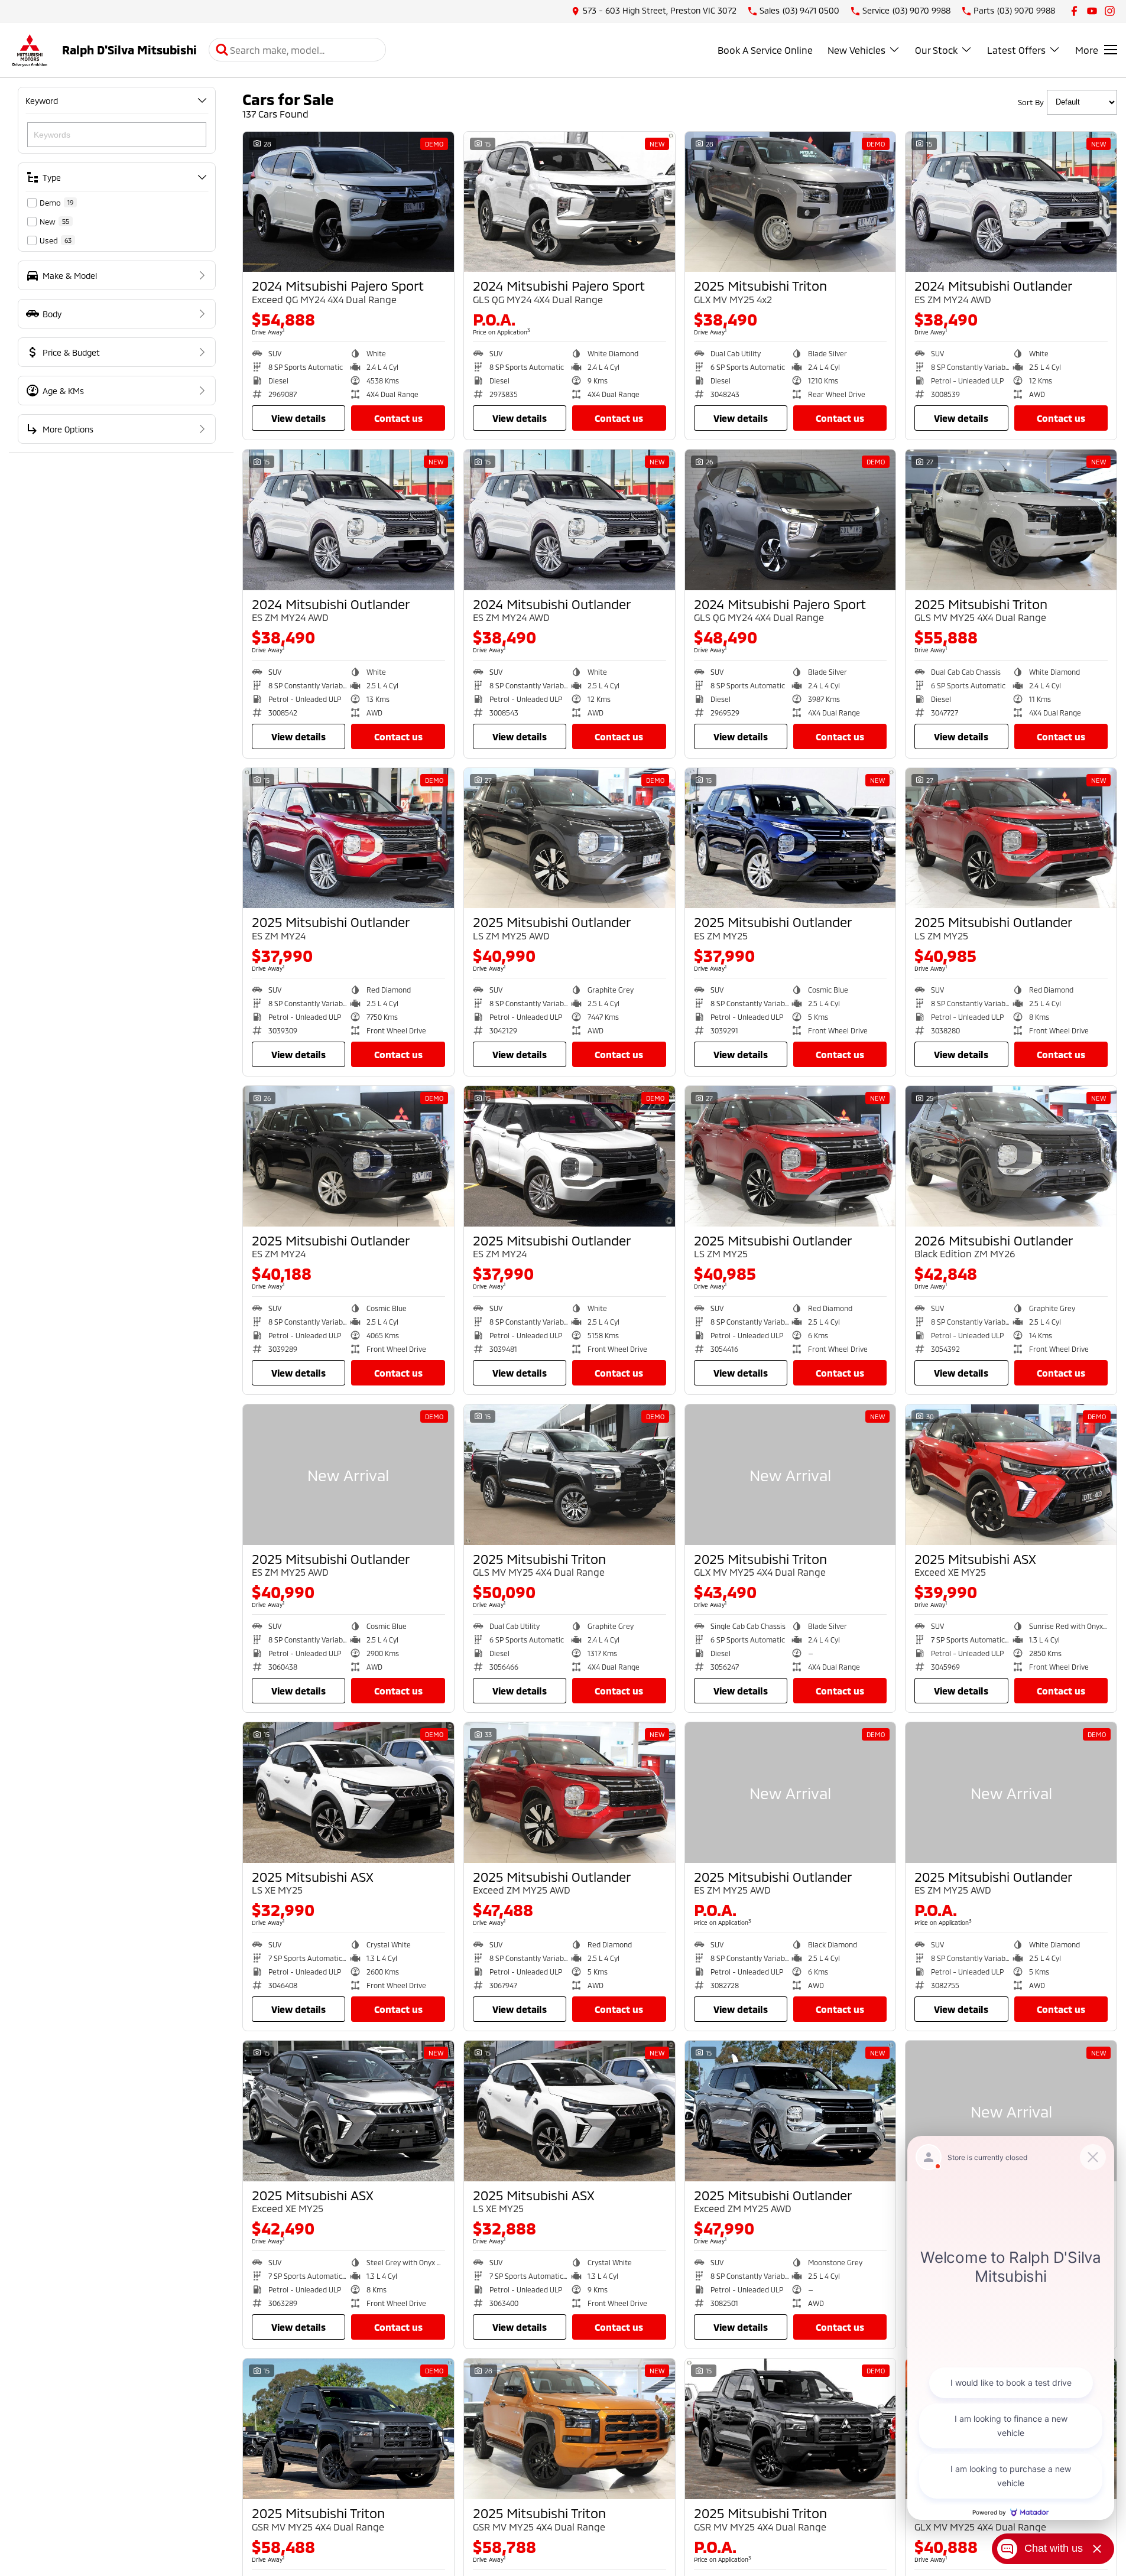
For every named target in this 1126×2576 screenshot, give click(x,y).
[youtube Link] (1092, 11)
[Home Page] (30, 50)
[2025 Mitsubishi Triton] (791, 202)
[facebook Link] (1074, 11)
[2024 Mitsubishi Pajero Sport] (348, 202)
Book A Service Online (765, 50)
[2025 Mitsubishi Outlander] (348, 838)
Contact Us (398, 418)
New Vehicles (856, 50)
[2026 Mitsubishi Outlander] (1011, 1156)
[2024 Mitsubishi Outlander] (1011, 202)
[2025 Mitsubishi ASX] (1011, 1475)
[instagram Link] (1110, 11)
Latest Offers (1016, 50)
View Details (298, 418)
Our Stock (936, 50)
